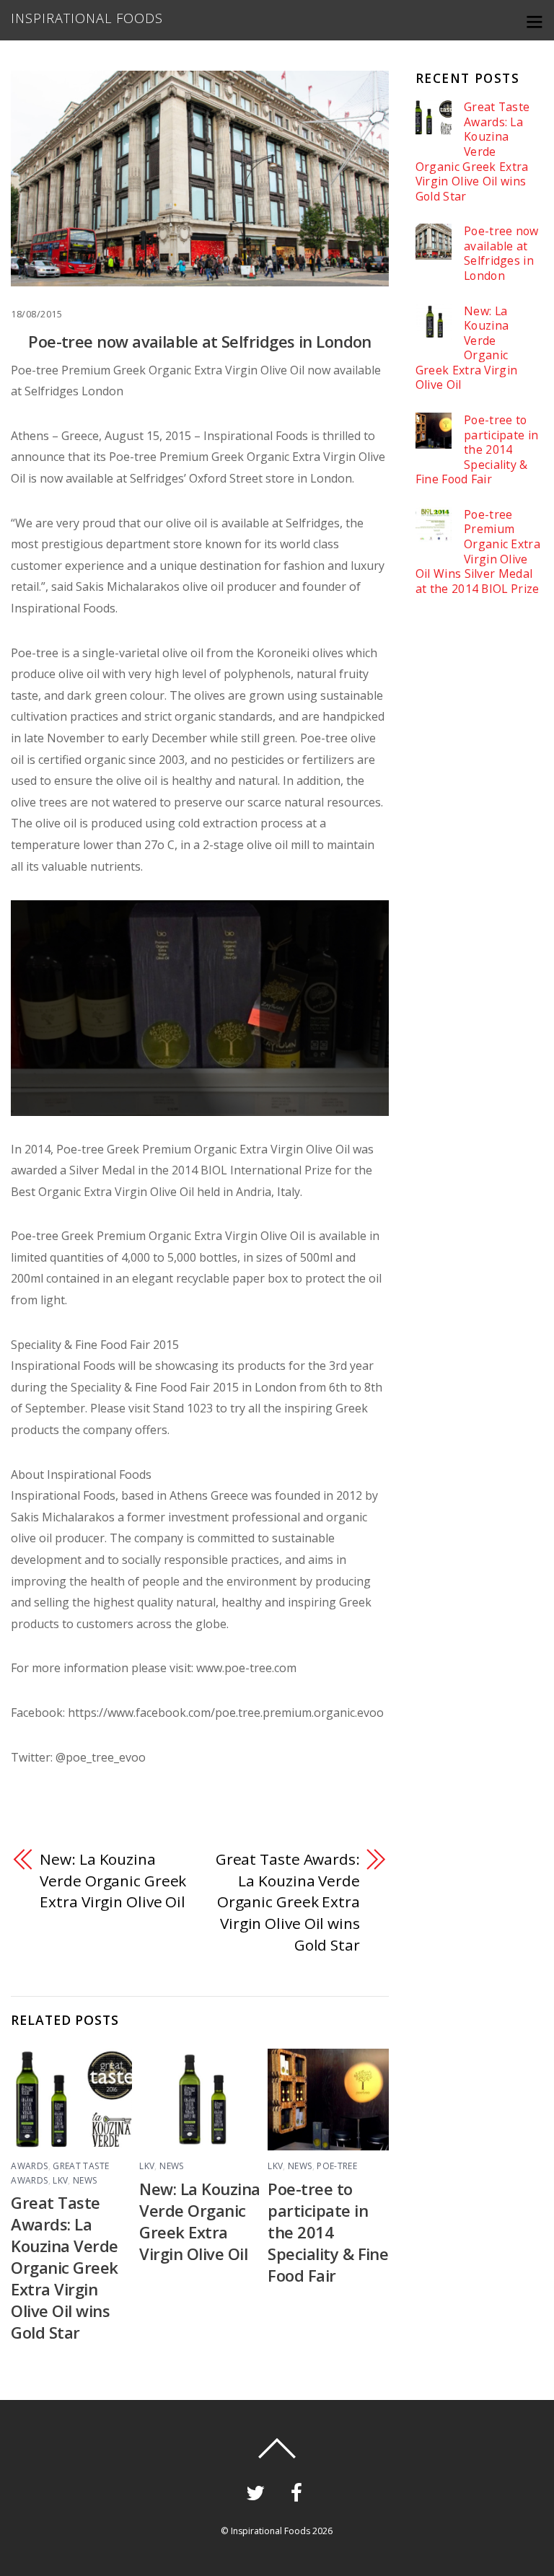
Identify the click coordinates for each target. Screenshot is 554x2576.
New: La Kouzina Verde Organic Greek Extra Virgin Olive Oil (113, 1880)
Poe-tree (337, 2166)
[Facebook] (299, 2491)
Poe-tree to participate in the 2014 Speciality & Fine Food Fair (328, 2232)
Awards (29, 2166)
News (85, 2180)
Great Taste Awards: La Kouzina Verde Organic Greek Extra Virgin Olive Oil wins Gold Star (288, 1902)
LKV (60, 2180)
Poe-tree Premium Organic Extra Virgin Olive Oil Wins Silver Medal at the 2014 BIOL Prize (478, 552)
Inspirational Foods (271, 2531)
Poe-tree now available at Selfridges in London (200, 341)
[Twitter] (258, 2491)
